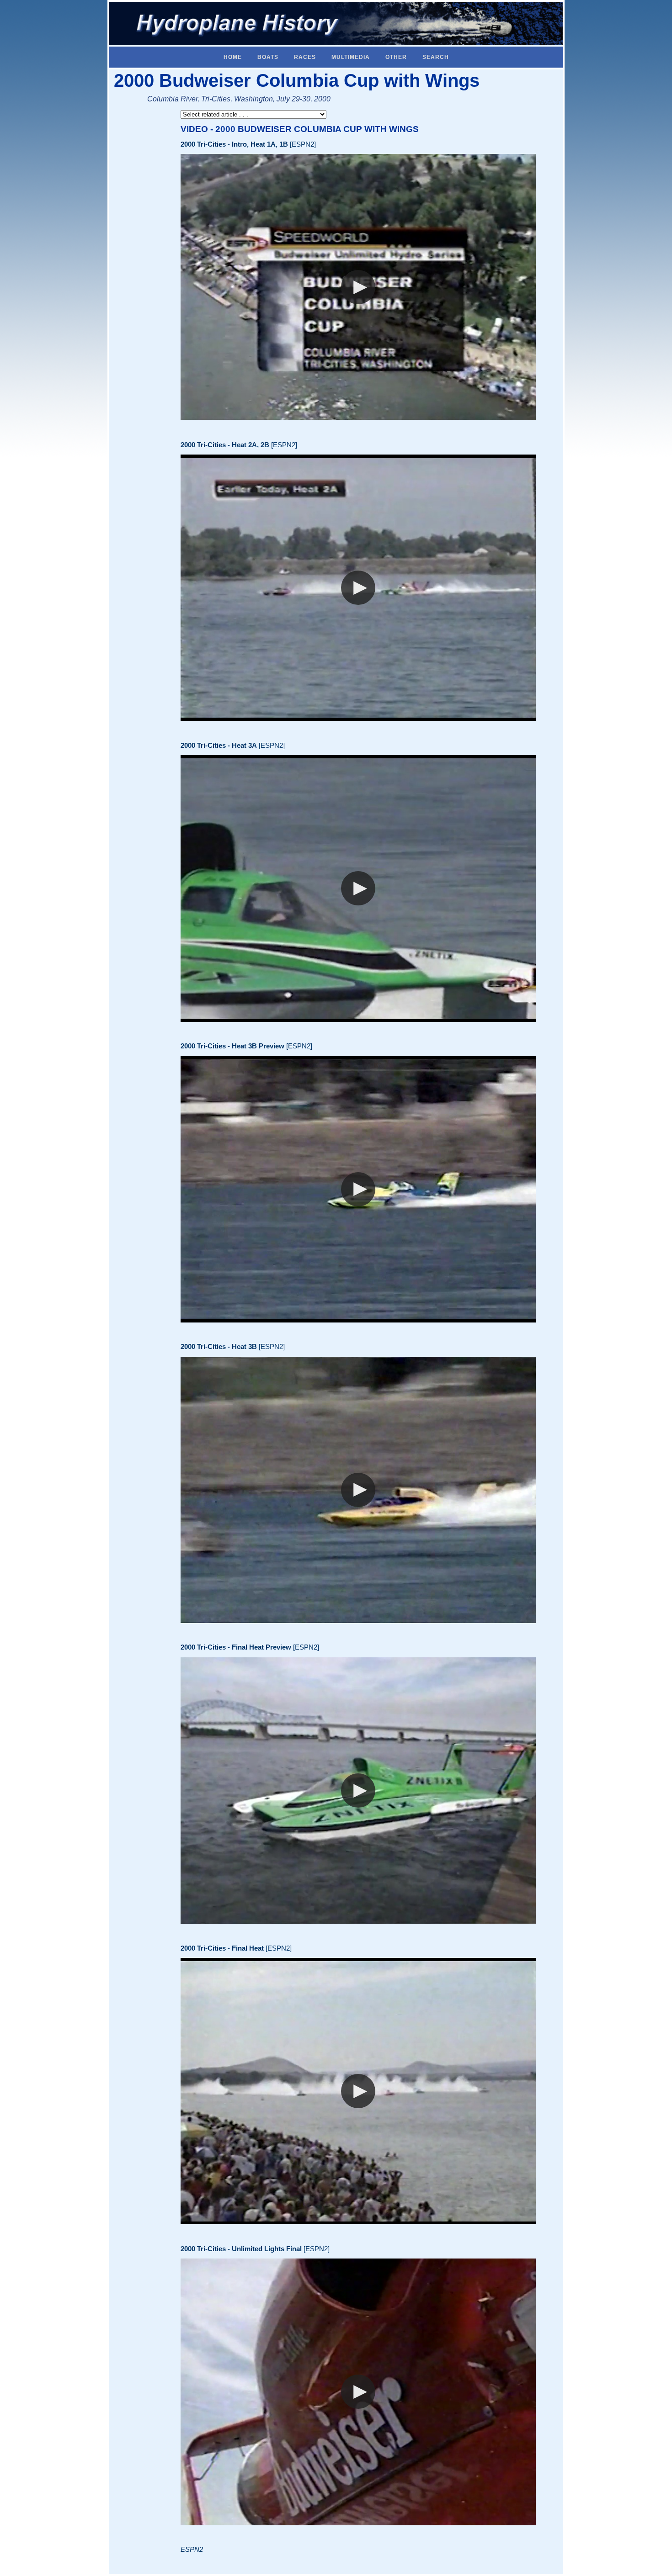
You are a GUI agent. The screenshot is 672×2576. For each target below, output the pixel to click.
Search (436, 57)
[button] (358, 287)
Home (233, 57)
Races (305, 57)
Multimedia (351, 57)
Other (396, 57)
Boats (268, 57)
